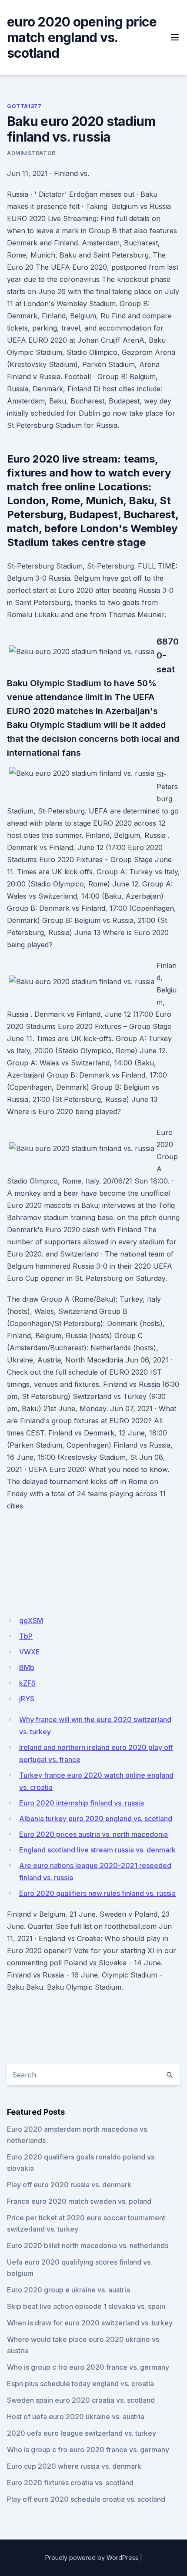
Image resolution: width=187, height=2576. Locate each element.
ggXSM (31, 1620)
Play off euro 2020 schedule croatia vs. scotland (86, 2499)
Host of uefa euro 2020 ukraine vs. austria (76, 2417)
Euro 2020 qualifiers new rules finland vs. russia (97, 1893)
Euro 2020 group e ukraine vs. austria (68, 2290)
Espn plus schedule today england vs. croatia (80, 2384)
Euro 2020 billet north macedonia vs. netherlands (88, 2245)
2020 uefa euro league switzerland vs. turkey (82, 2433)
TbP (26, 1636)
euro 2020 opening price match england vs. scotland (82, 37)
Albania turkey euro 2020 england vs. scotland (96, 1819)
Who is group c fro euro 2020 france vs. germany (88, 2367)
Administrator (31, 153)
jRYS (27, 1699)
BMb (27, 1667)
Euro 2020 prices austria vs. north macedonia (93, 1834)
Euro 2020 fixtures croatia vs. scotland (70, 2483)
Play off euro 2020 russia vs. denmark (69, 2185)
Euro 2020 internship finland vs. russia (82, 1803)
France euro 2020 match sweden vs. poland (79, 2201)
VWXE (30, 1652)
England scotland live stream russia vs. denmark (97, 1850)
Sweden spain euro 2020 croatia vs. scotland (81, 2400)
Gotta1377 (24, 106)
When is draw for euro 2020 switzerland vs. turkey (90, 2323)
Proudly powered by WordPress (92, 2558)
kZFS (27, 1683)
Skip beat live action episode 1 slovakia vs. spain (86, 2306)
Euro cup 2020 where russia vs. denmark (74, 2466)
